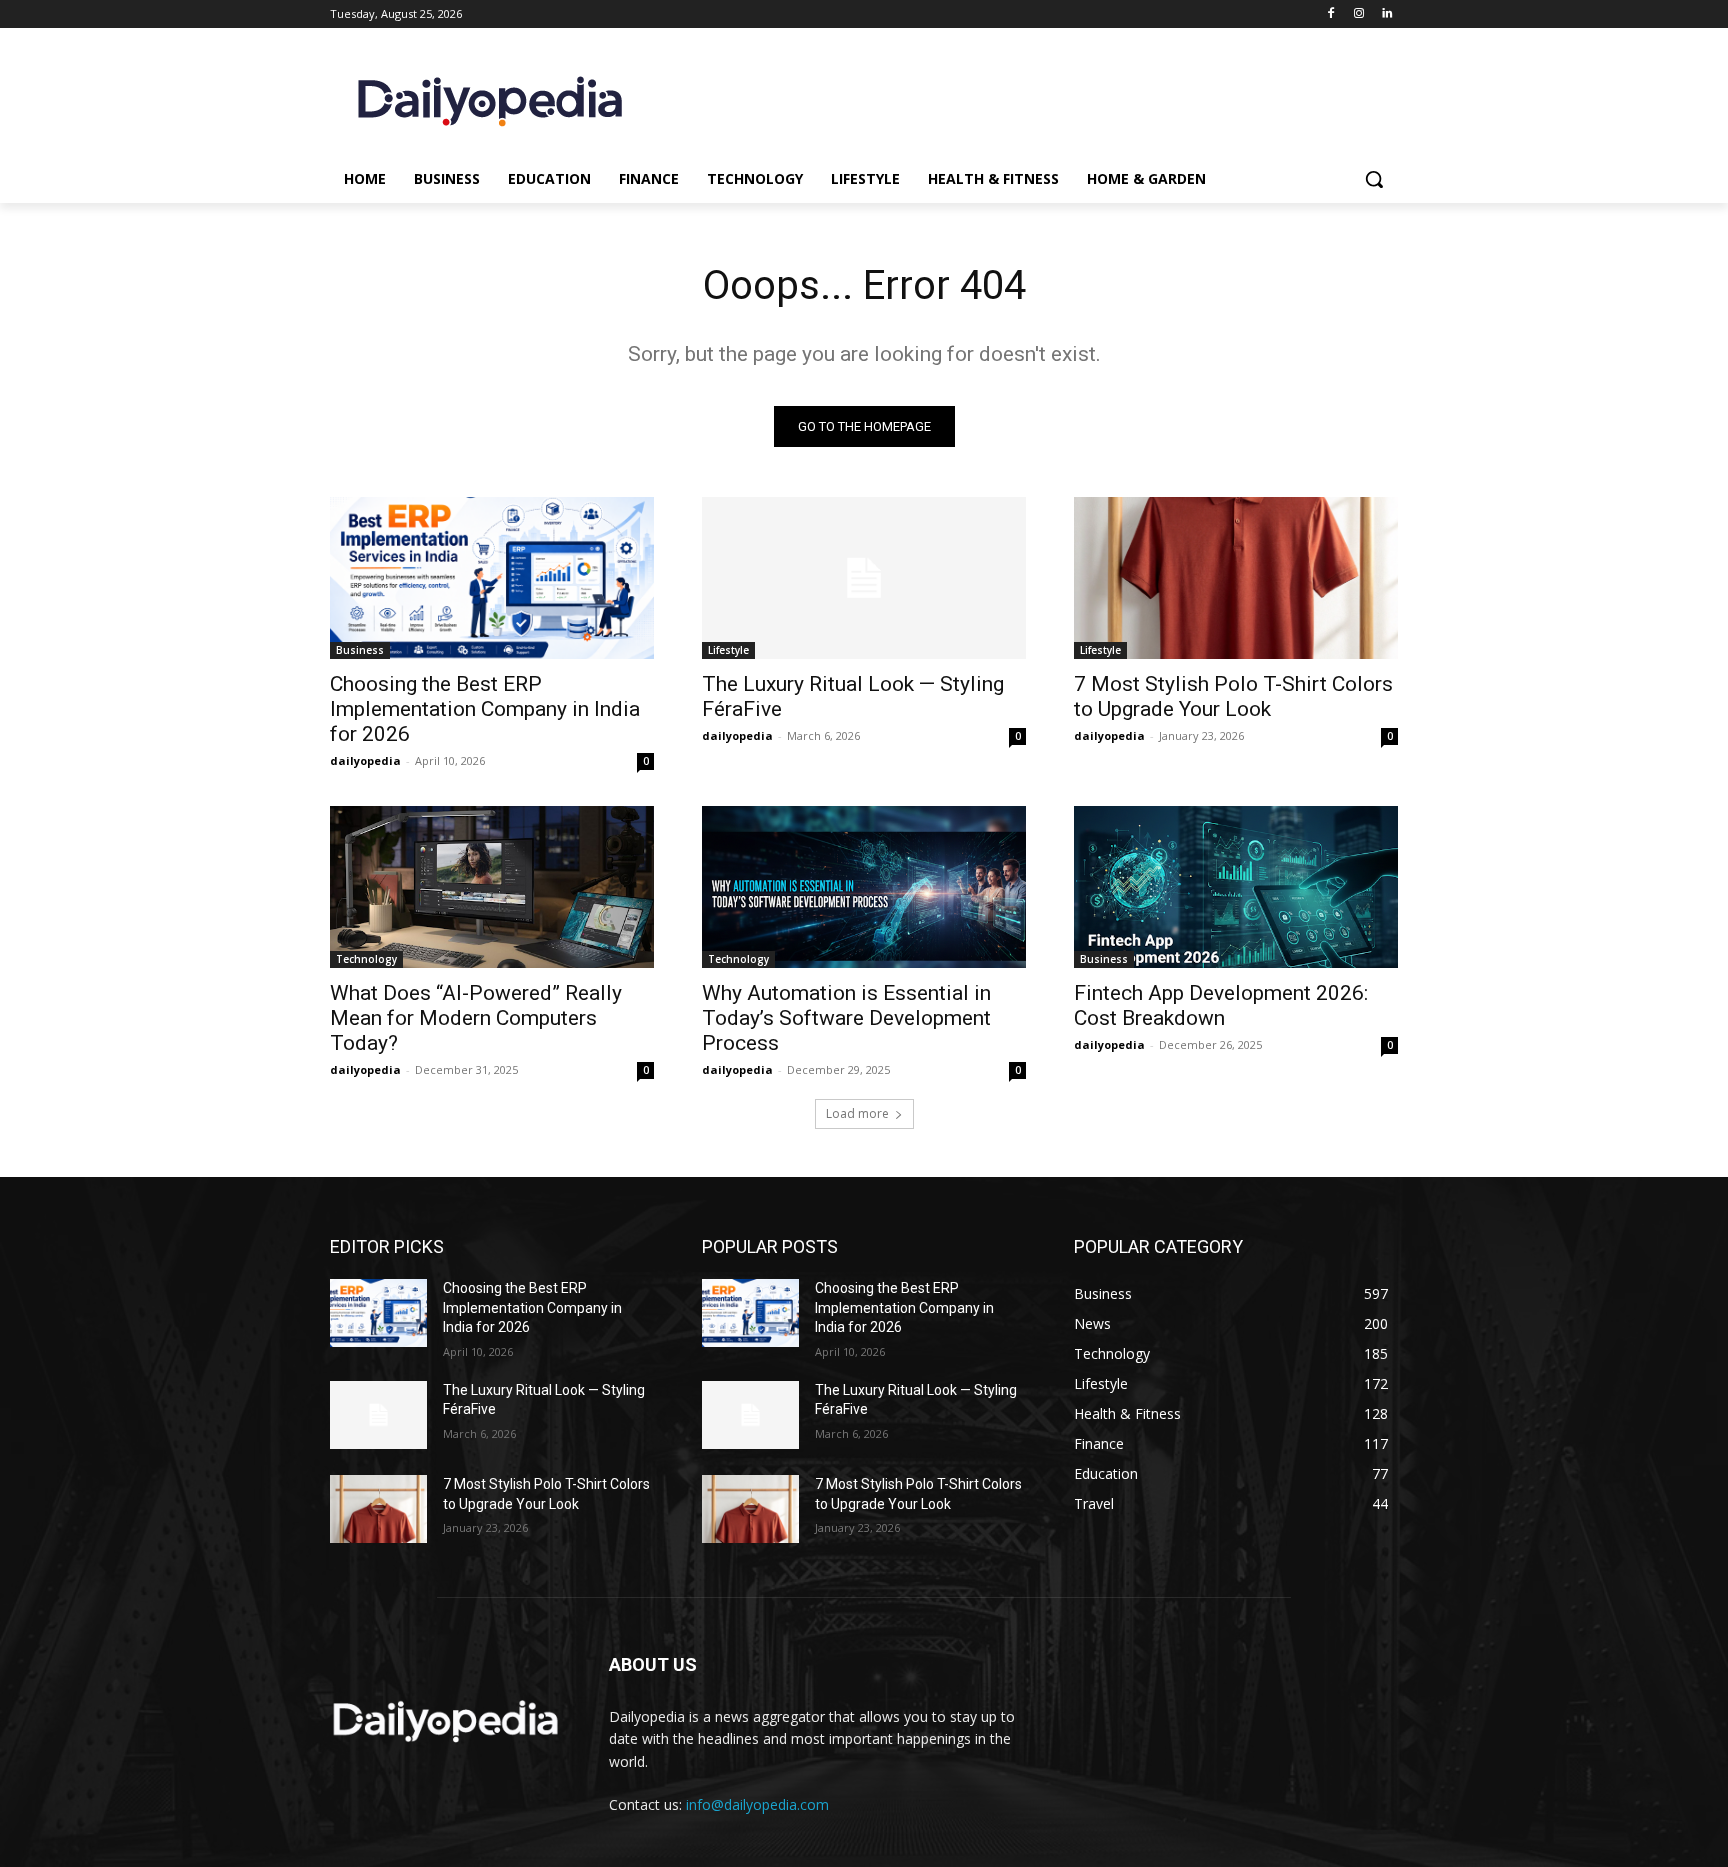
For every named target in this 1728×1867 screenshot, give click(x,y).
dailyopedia (365, 760)
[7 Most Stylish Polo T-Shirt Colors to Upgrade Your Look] (1236, 578)
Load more (857, 1113)
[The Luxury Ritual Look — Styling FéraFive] (864, 578)
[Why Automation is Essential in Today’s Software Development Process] (864, 887)
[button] (1374, 179)
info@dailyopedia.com (757, 1804)
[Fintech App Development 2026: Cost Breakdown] (1236, 887)
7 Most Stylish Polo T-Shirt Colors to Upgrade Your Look (1233, 696)
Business (360, 650)
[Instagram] (1358, 14)
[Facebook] (1331, 14)
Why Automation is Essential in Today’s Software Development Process (846, 1018)
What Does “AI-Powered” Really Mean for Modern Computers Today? (476, 1018)
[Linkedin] (1386, 14)
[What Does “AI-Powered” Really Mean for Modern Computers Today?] (492, 887)
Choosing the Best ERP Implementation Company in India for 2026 (485, 709)
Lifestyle (728, 650)
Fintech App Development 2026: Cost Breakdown (1221, 1005)
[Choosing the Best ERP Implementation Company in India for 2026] (492, 578)
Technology (366, 959)
